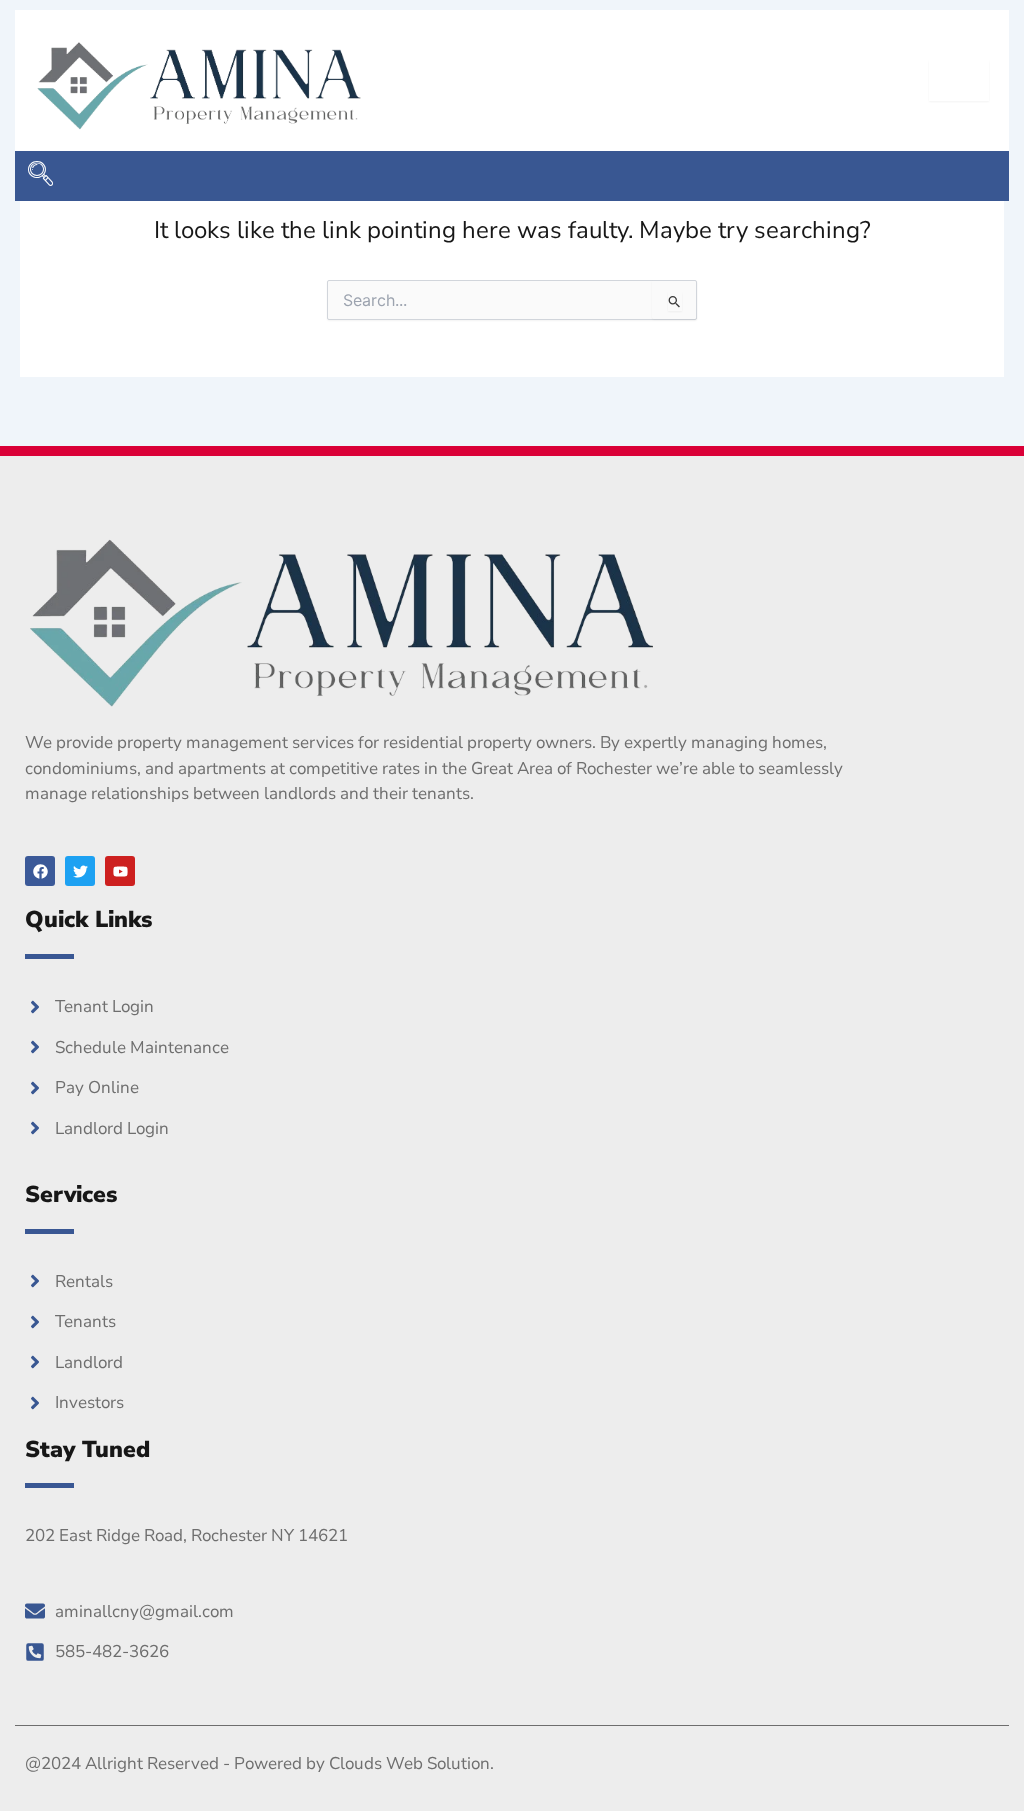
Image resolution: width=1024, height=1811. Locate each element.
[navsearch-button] (40, 176)
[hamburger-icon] (959, 80)
